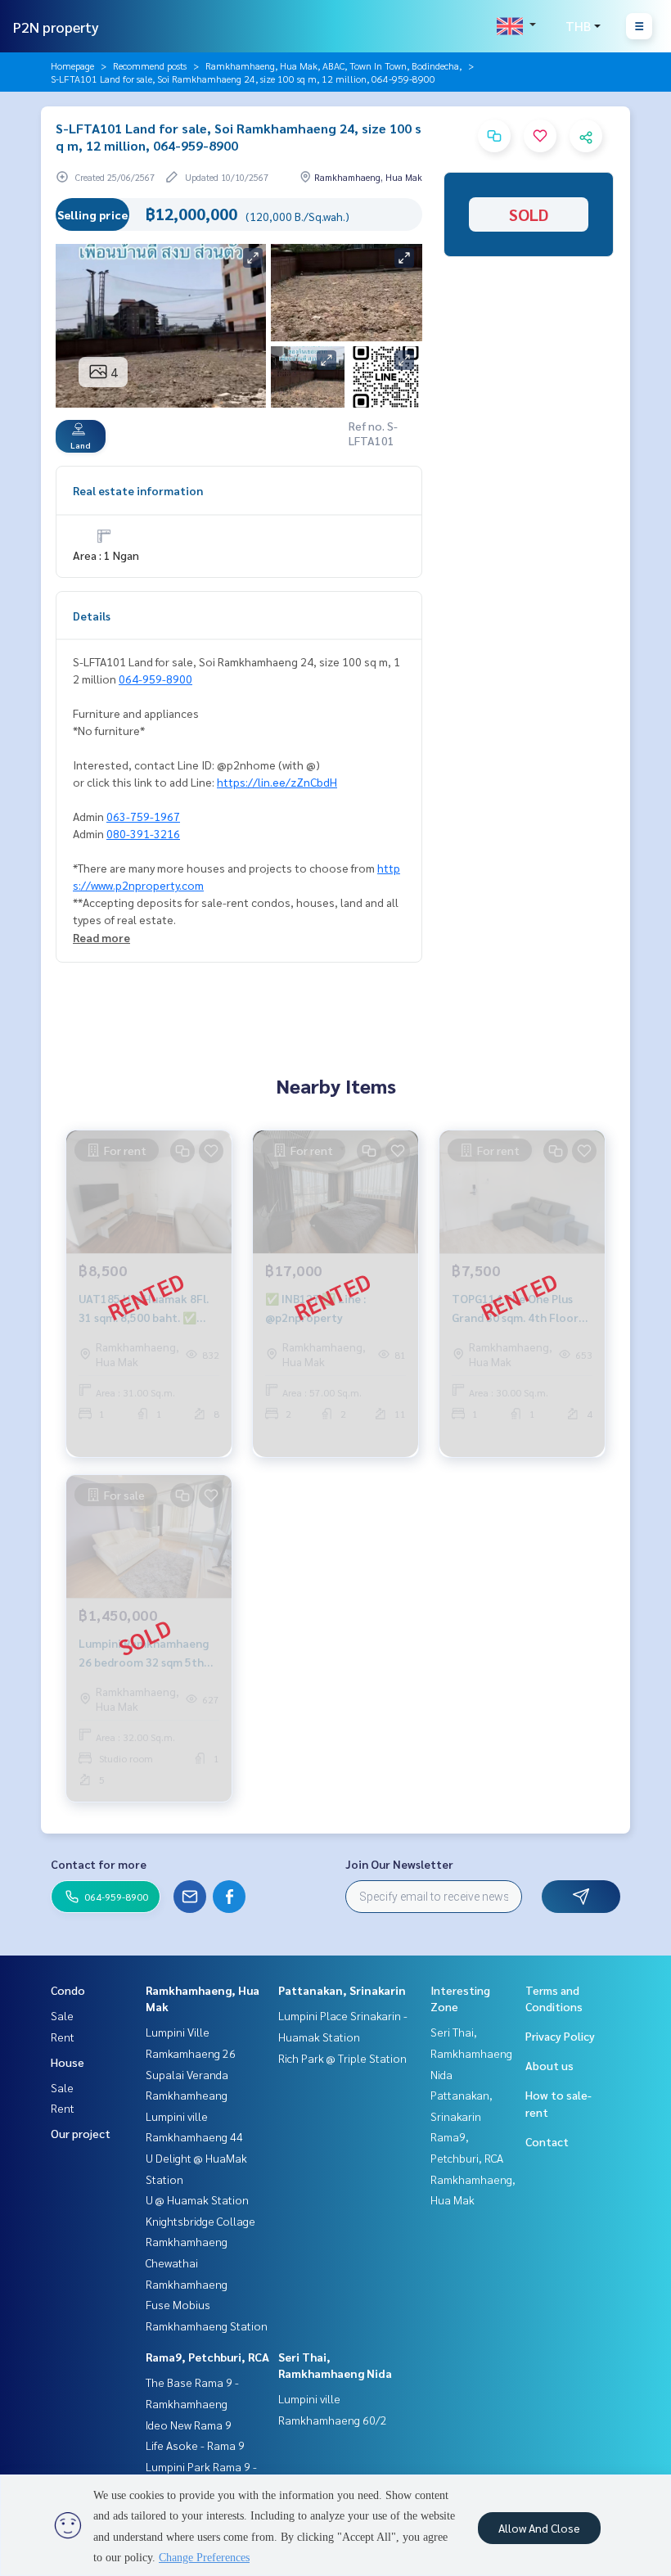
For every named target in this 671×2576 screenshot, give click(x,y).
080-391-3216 (143, 833)
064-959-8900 (155, 679)
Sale (62, 2015)
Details (92, 616)
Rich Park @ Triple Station (342, 2058)
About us (549, 2065)
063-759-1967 (143, 816)
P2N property (56, 27)
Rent (63, 2037)
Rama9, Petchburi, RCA (207, 2357)
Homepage (72, 65)
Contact (547, 2141)
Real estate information (138, 490)
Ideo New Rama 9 (189, 2425)
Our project (81, 2133)
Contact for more (99, 1864)
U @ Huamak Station (197, 2199)
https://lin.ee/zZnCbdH (277, 782)
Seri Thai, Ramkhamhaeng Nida (471, 2053)
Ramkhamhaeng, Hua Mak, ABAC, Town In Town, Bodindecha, (333, 65)
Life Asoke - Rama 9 (195, 2445)
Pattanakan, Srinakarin (342, 1990)
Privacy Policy (560, 2036)
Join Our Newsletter (399, 1864)
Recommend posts (150, 65)
